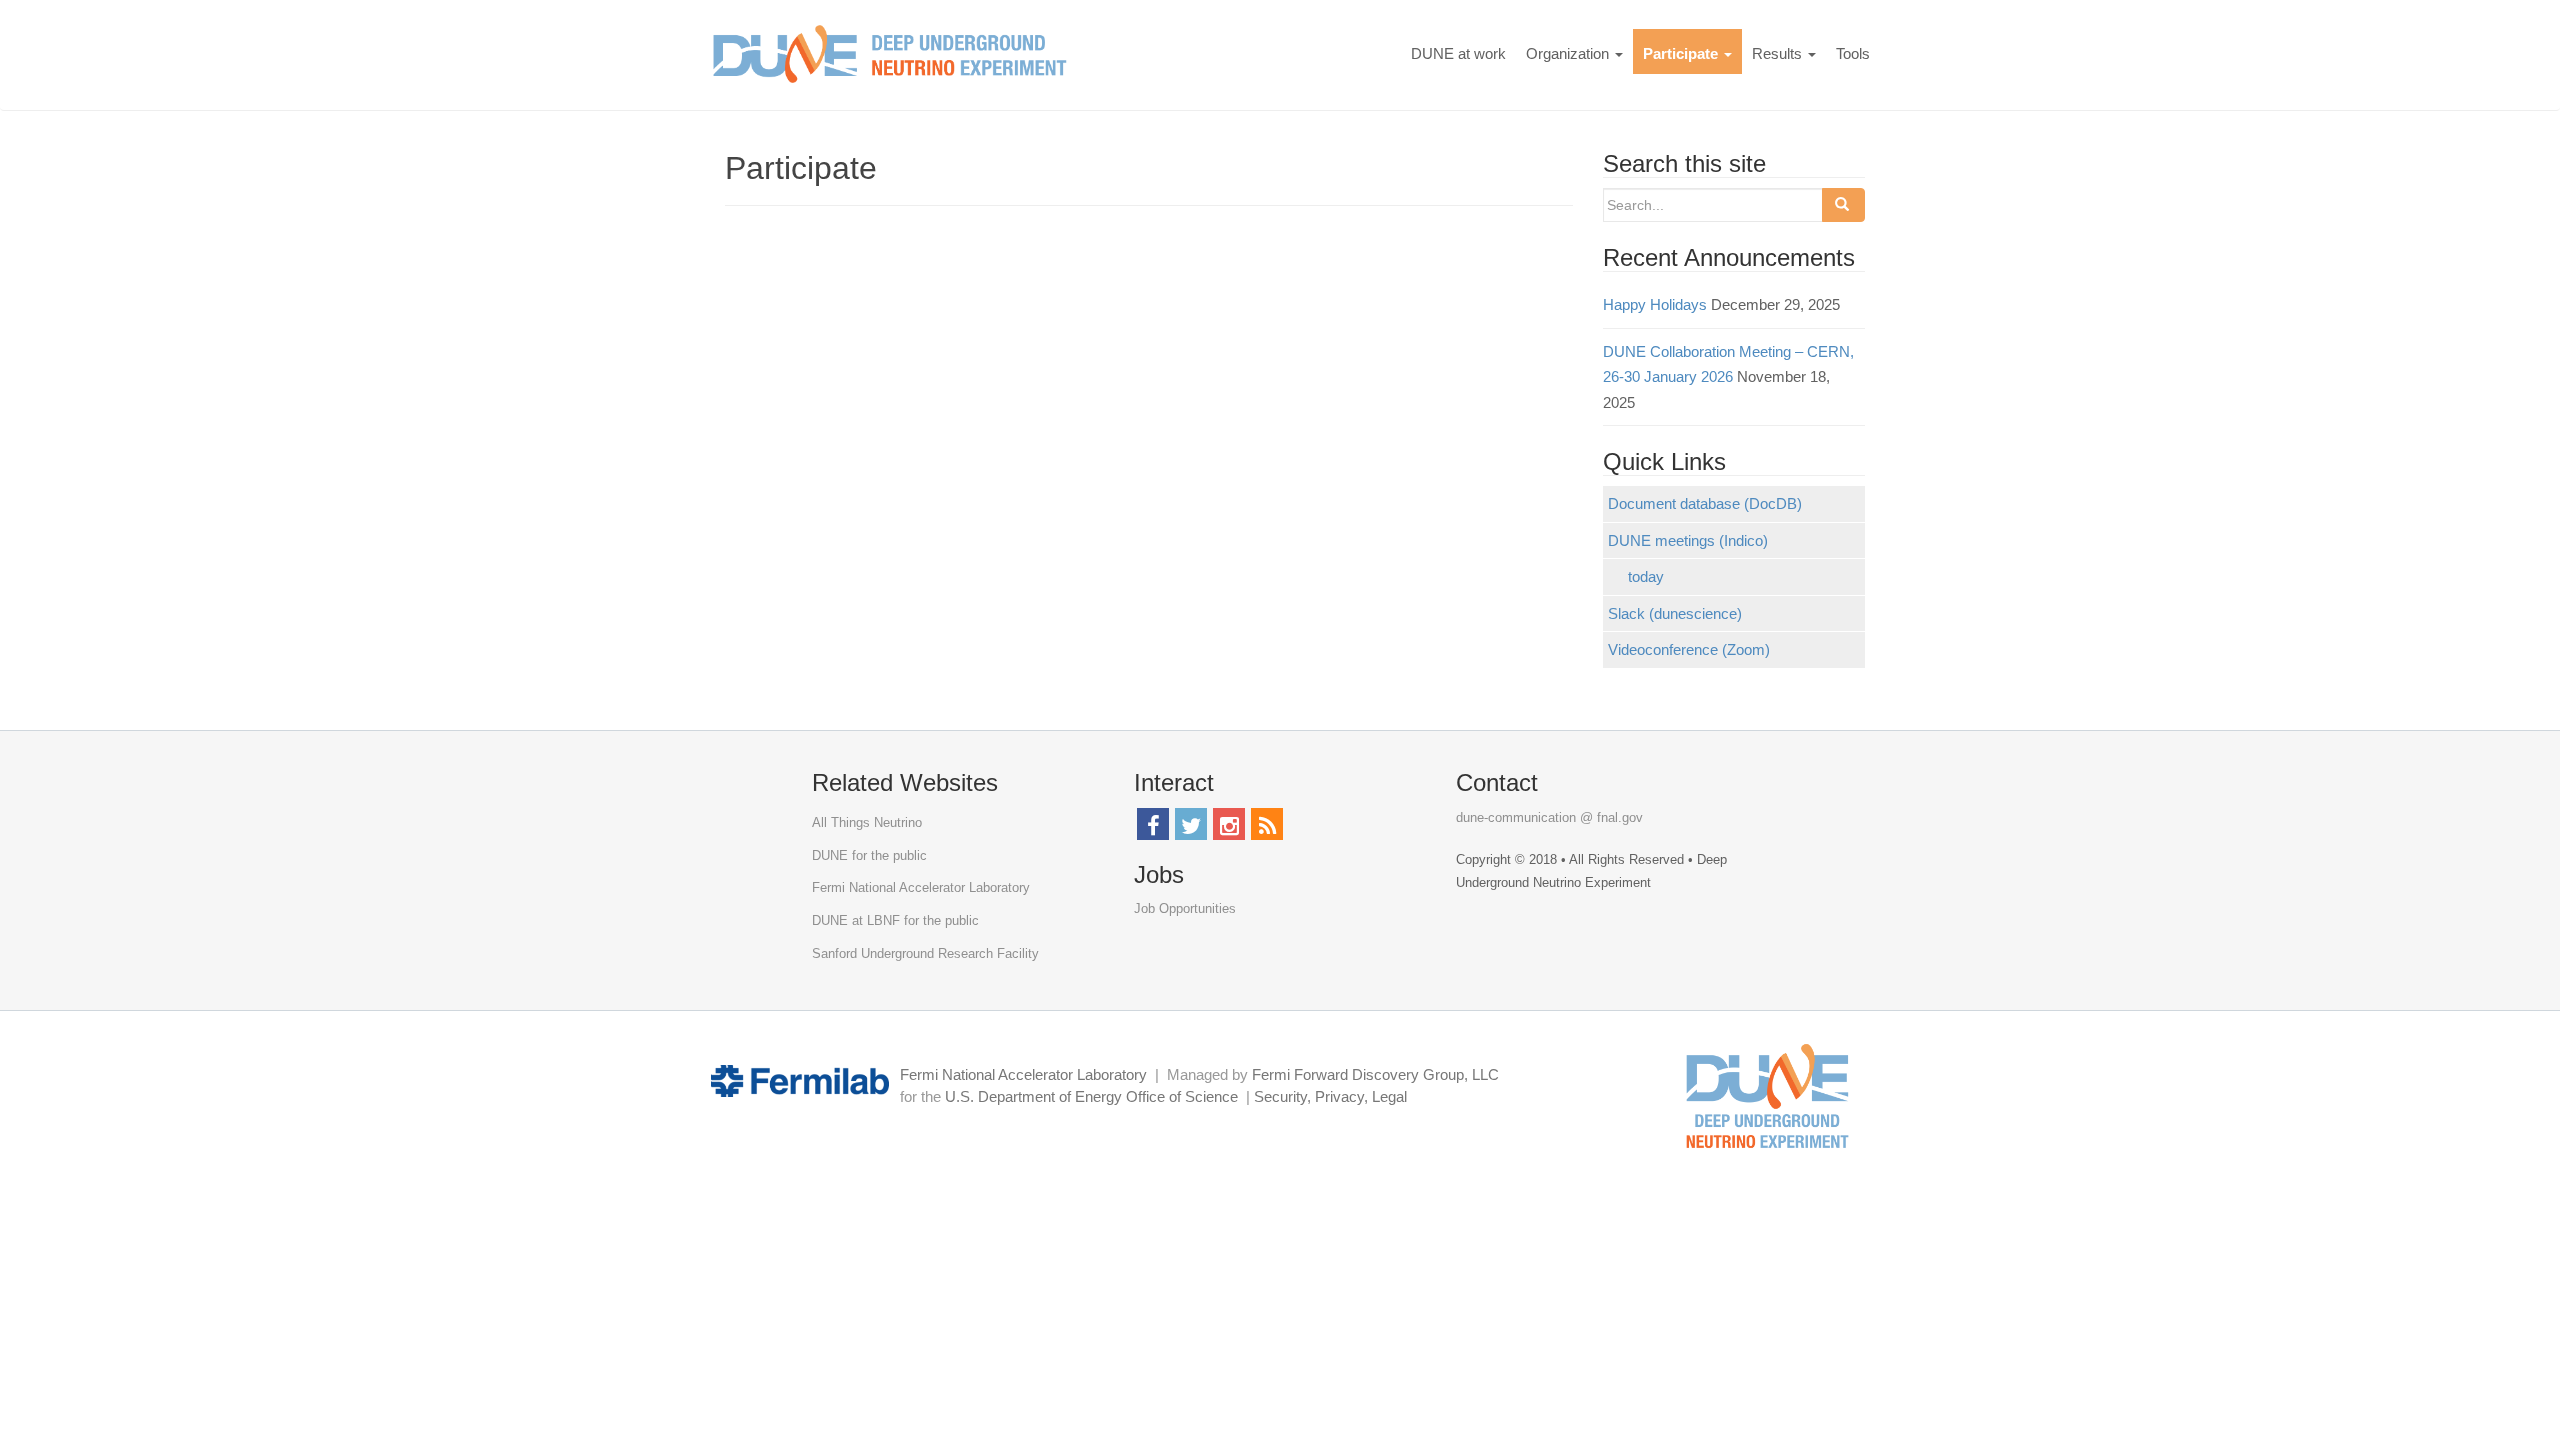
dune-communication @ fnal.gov (1549, 817)
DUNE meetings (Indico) (1688, 540)
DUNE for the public (869, 855)
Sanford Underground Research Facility (925, 953)
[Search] (1843, 205)
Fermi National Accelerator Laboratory (921, 887)
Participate (1682, 53)
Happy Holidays (1655, 304)
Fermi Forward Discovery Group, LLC (1375, 1074)
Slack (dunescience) (1675, 613)
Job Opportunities (1185, 908)
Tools (1853, 53)
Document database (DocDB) (1705, 503)
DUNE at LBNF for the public (895, 920)
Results (1779, 53)
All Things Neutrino (867, 822)
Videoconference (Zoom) (1689, 649)
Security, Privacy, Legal (1330, 1096)
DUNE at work (1458, 53)
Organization (1569, 53)
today (1646, 576)
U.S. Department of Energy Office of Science (1091, 1096)
